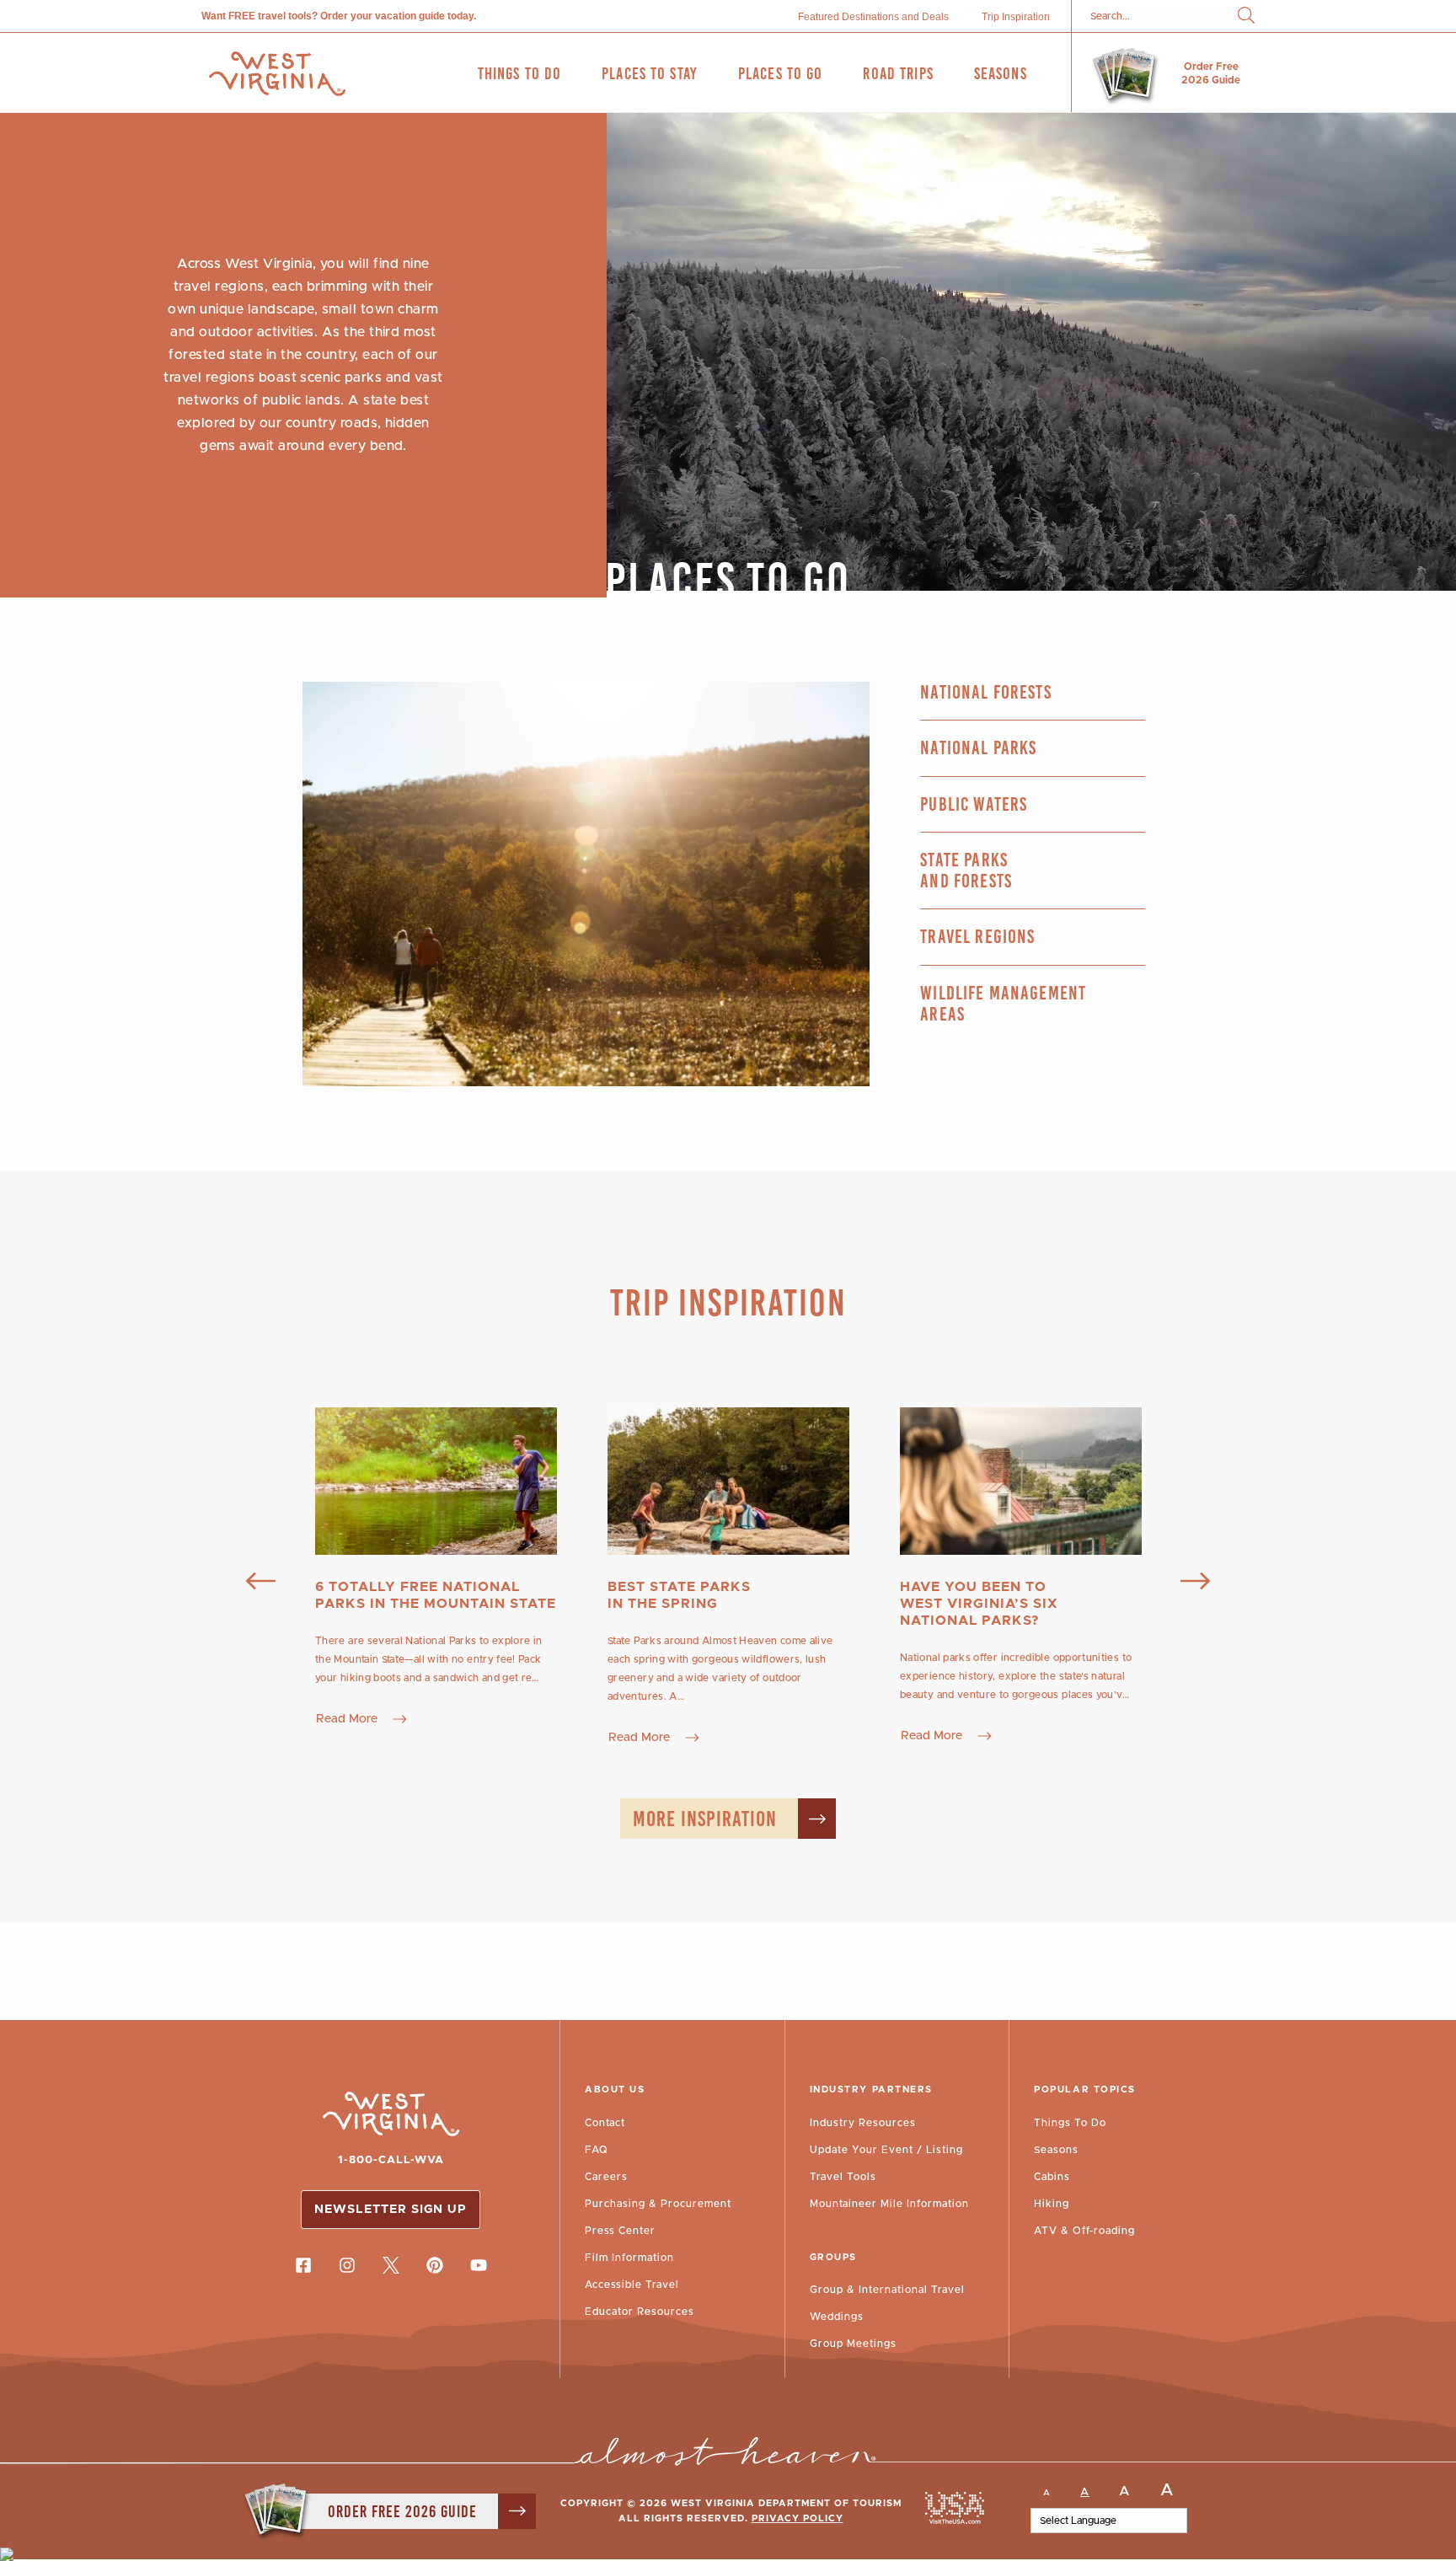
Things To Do (1070, 2123)
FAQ (597, 2150)
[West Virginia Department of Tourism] (277, 74)
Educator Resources (640, 2312)
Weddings (837, 2317)
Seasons (1056, 2150)
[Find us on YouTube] (479, 2265)
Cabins (1052, 2177)
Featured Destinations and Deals (873, 17)
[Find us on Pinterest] (435, 2265)
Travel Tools (843, 2177)
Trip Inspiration (1016, 17)
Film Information (629, 2258)
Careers (606, 2177)
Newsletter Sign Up (391, 2210)
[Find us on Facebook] (303, 2265)
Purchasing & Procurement (658, 2204)
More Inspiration (705, 1819)
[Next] (1195, 1583)
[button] (1246, 16)
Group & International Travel (887, 2290)
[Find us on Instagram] (347, 2265)
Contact (605, 2123)
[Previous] (261, 1583)
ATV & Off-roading (1084, 2231)
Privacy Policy (798, 2518)
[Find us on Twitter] (391, 2265)
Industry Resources (863, 2123)
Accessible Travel (632, 2285)
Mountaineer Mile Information (889, 2204)
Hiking (1052, 2204)
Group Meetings (853, 2344)
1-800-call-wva (391, 2160)
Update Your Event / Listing (886, 2150)
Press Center (620, 2231)
